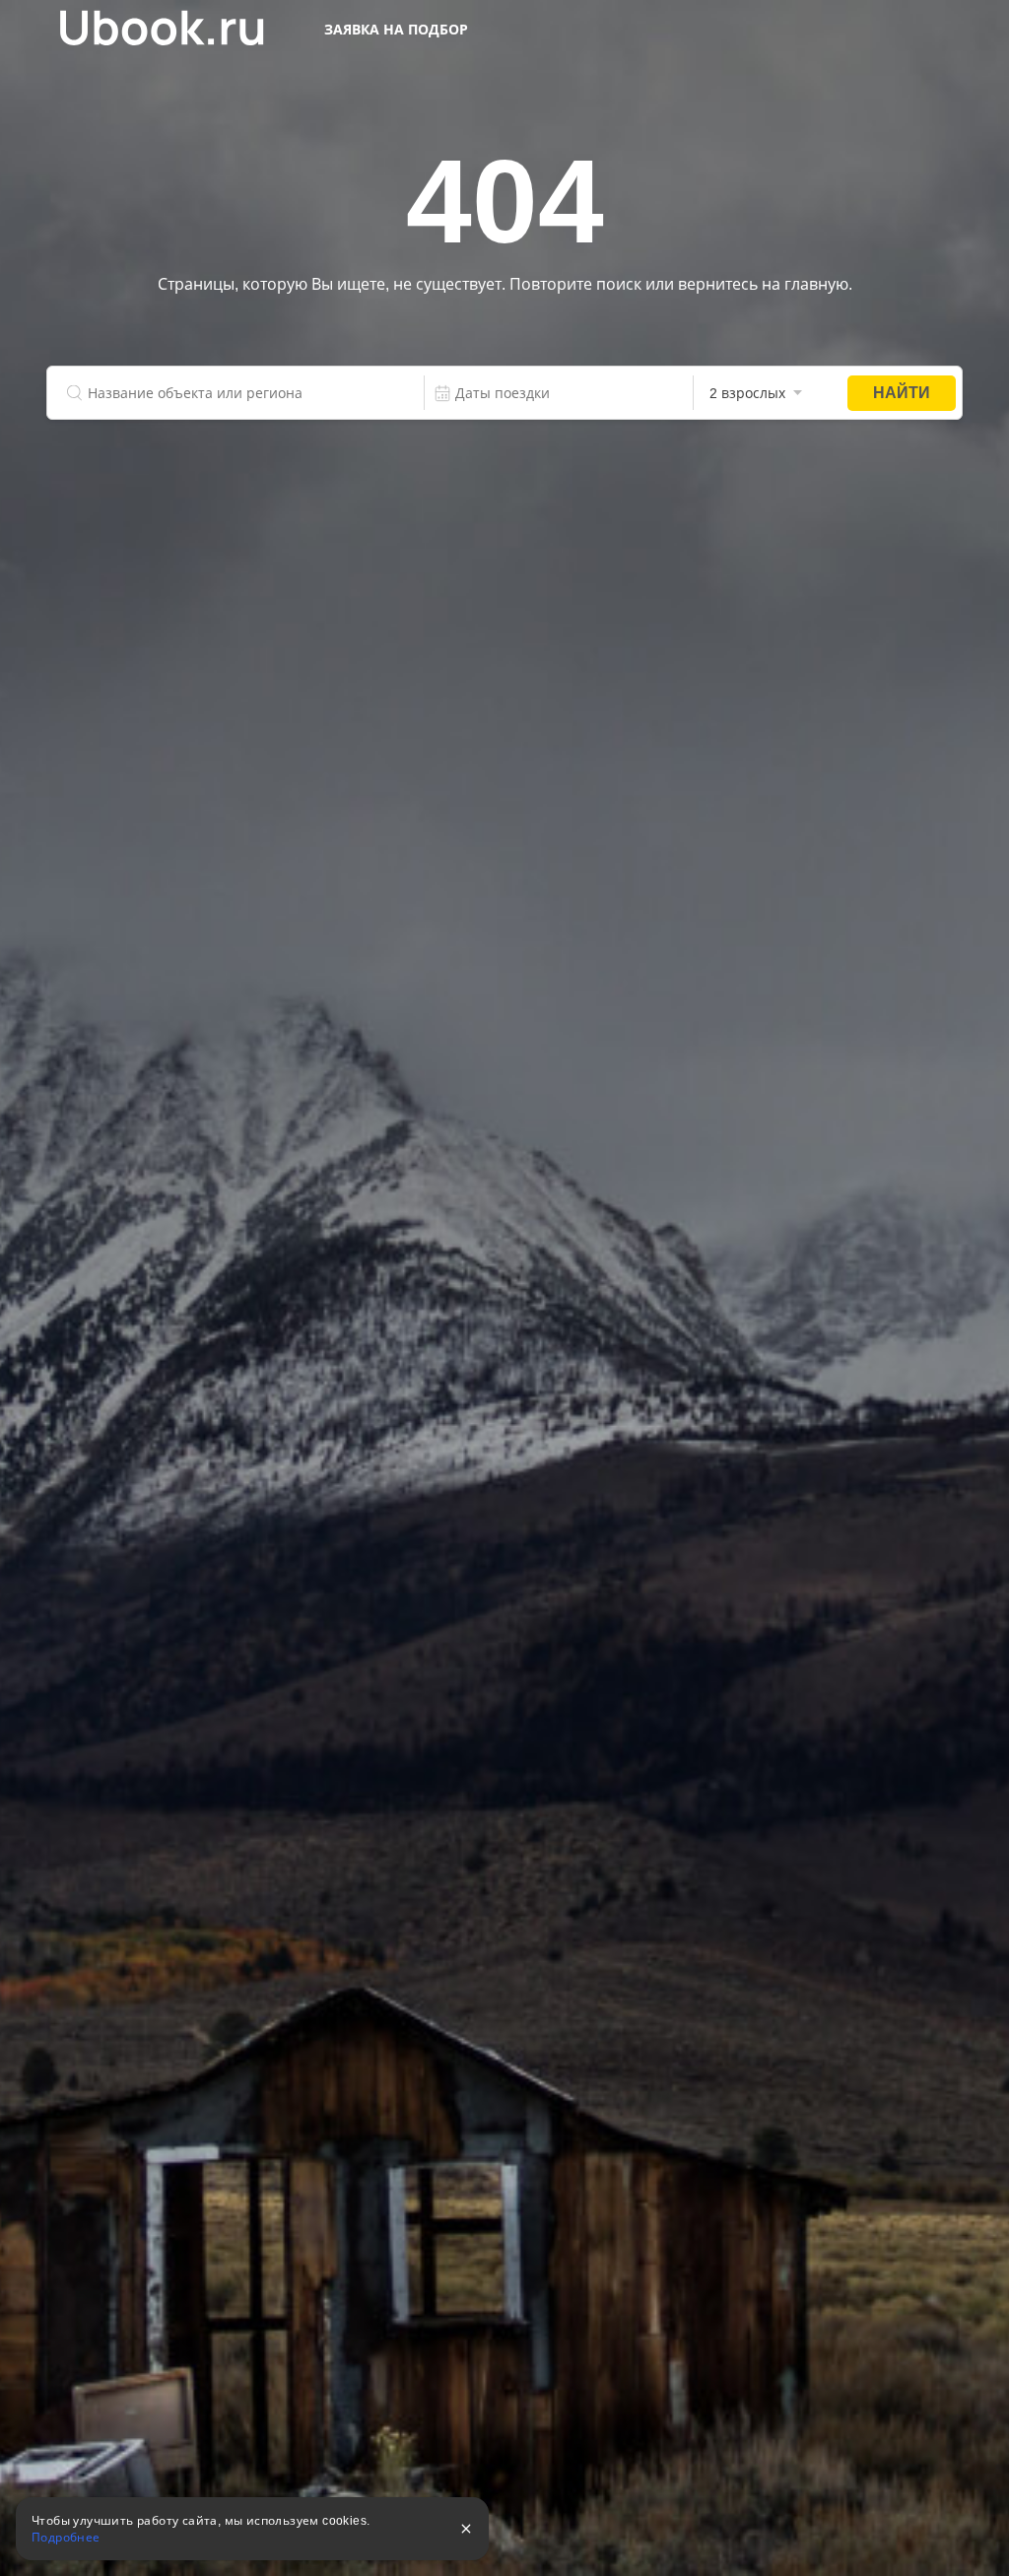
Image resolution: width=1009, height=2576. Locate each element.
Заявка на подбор (396, 30)
